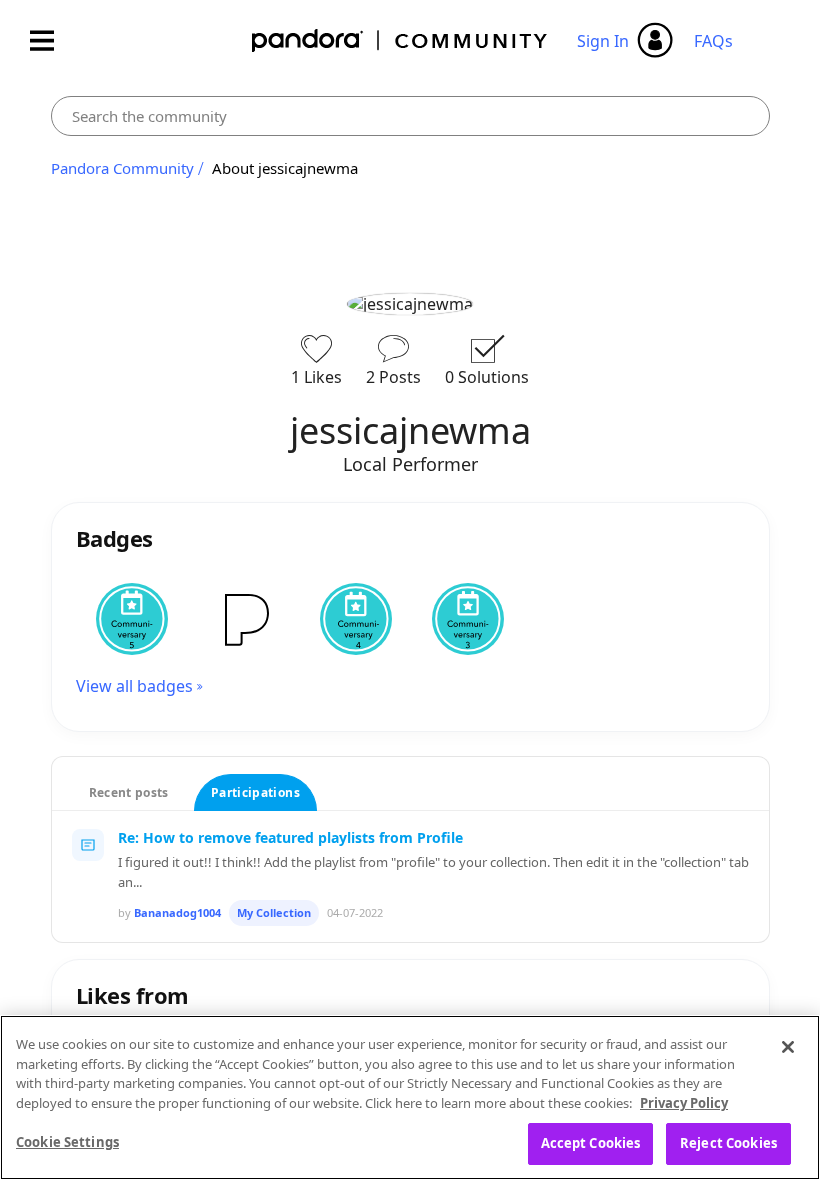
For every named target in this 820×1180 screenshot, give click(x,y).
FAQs (713, 41)
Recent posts (129, 792)
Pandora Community (400, 40)
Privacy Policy (684, 1103)
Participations (255, 792)
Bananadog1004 (177, 912)
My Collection (274, 912)
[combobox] (410, 116)
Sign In (603, 41)
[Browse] (52, 40)
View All (410, 965)
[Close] (788, 1047)
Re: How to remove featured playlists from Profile (290, 837)
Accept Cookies (591, 1143)
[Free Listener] (244, 619)
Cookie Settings (67, 1142)
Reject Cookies (728, 1143)
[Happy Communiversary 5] (132, 619)
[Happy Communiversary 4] (356, 619)
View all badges (134, 686)
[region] (410, 1097)
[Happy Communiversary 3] (468, 619)
